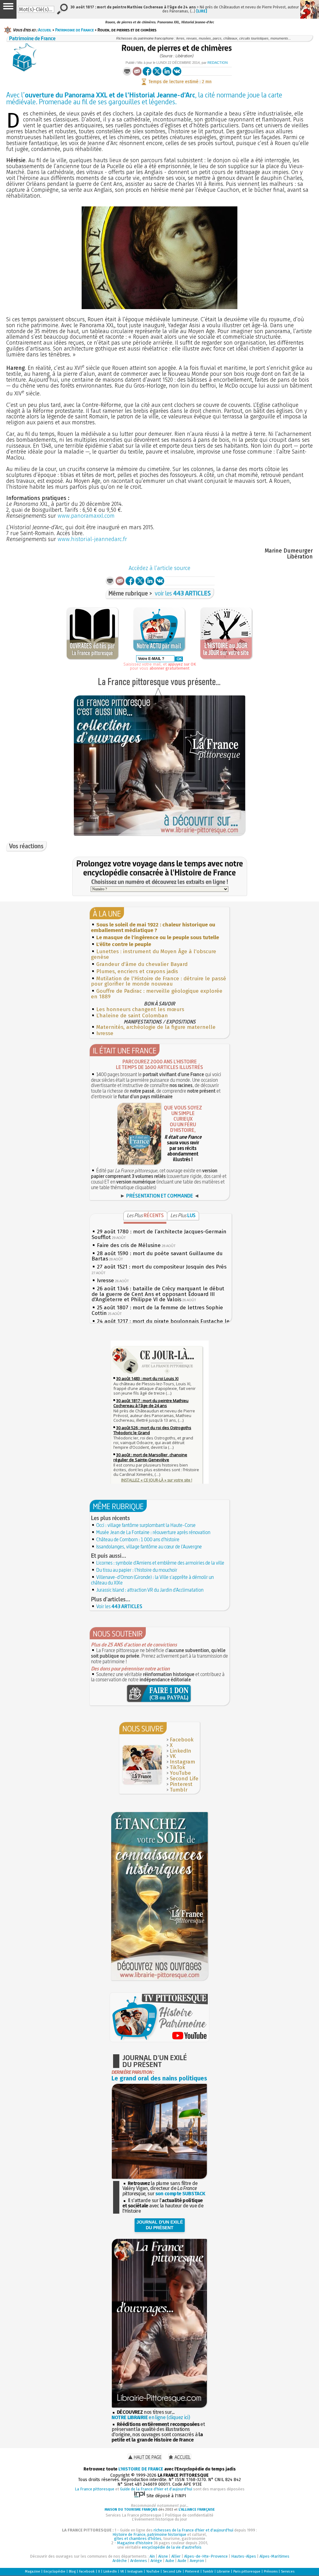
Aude (182, 2561)
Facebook (182, 1740)
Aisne (163, 2556)
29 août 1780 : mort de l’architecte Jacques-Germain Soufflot (159, 1234)
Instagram (182, 1762)
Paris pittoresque (247, 2571)
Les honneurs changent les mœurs (140, 1009)
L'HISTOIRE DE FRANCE (141, 2469)
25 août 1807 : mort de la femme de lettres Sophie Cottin (157, 1310)
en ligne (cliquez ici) (151, 2417)
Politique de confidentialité (189, 2515)
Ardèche (120, 2561)
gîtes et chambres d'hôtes (138, 2538)
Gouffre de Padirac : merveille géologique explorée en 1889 (157, 994)
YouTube (180, 1773)
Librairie (223, 2571)
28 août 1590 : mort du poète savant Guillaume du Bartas (157, 1256)
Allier (176, 2556)
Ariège (156, 2561)
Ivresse (105, 1033)
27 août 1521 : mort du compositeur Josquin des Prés (162, 1267)
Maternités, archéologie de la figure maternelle (156, 1027)
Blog (72, 2571)
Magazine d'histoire (135, 2543)
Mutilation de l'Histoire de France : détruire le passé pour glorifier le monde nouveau (159, 981)
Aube (170, 2561)
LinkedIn (181, 1751)
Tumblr (179, 1790)
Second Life (184, 1779)
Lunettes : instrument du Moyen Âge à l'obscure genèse (154, 954)
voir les (183, 593)
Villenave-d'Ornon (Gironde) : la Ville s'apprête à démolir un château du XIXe (152, 1580)
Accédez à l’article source (159, 568)
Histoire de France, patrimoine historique (149, 2534)
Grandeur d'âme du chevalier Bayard (142, 964)
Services (288, 2571)
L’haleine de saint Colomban (132, 1016)
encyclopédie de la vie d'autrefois (172, 2547)
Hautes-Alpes (244, 2556)
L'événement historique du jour (159, 2519)
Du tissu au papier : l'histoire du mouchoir (137, 1570)
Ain (152, 2556)
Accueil (45, 30)
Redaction (218, 63)
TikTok (177, 1767)
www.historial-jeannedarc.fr (92, 539)
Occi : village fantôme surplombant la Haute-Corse (146, 1525)
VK (173, 1756)
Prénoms (271, 2571)
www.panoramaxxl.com (86, 516)
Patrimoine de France (74, 30)
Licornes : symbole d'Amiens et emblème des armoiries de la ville (160, 1563)
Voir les (119, 1606)
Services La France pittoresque (133, 2515)
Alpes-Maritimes (274, 2556)
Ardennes (139, 2561)
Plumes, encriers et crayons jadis (137, 971)
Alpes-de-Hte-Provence (206, 2556)
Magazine (33, 2571)
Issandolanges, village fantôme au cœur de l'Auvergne (149, 1547)
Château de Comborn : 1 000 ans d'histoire (138, 1539)
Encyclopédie (55, 2571)
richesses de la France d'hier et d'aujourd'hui (193, 2530)
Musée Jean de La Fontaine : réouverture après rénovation (153, 1532)
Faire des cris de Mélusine (129, 1245)
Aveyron (197, 2561)
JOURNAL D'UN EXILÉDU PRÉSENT (160, 2225)
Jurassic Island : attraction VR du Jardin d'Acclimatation (150, 1590)
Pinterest (181, 1784)
